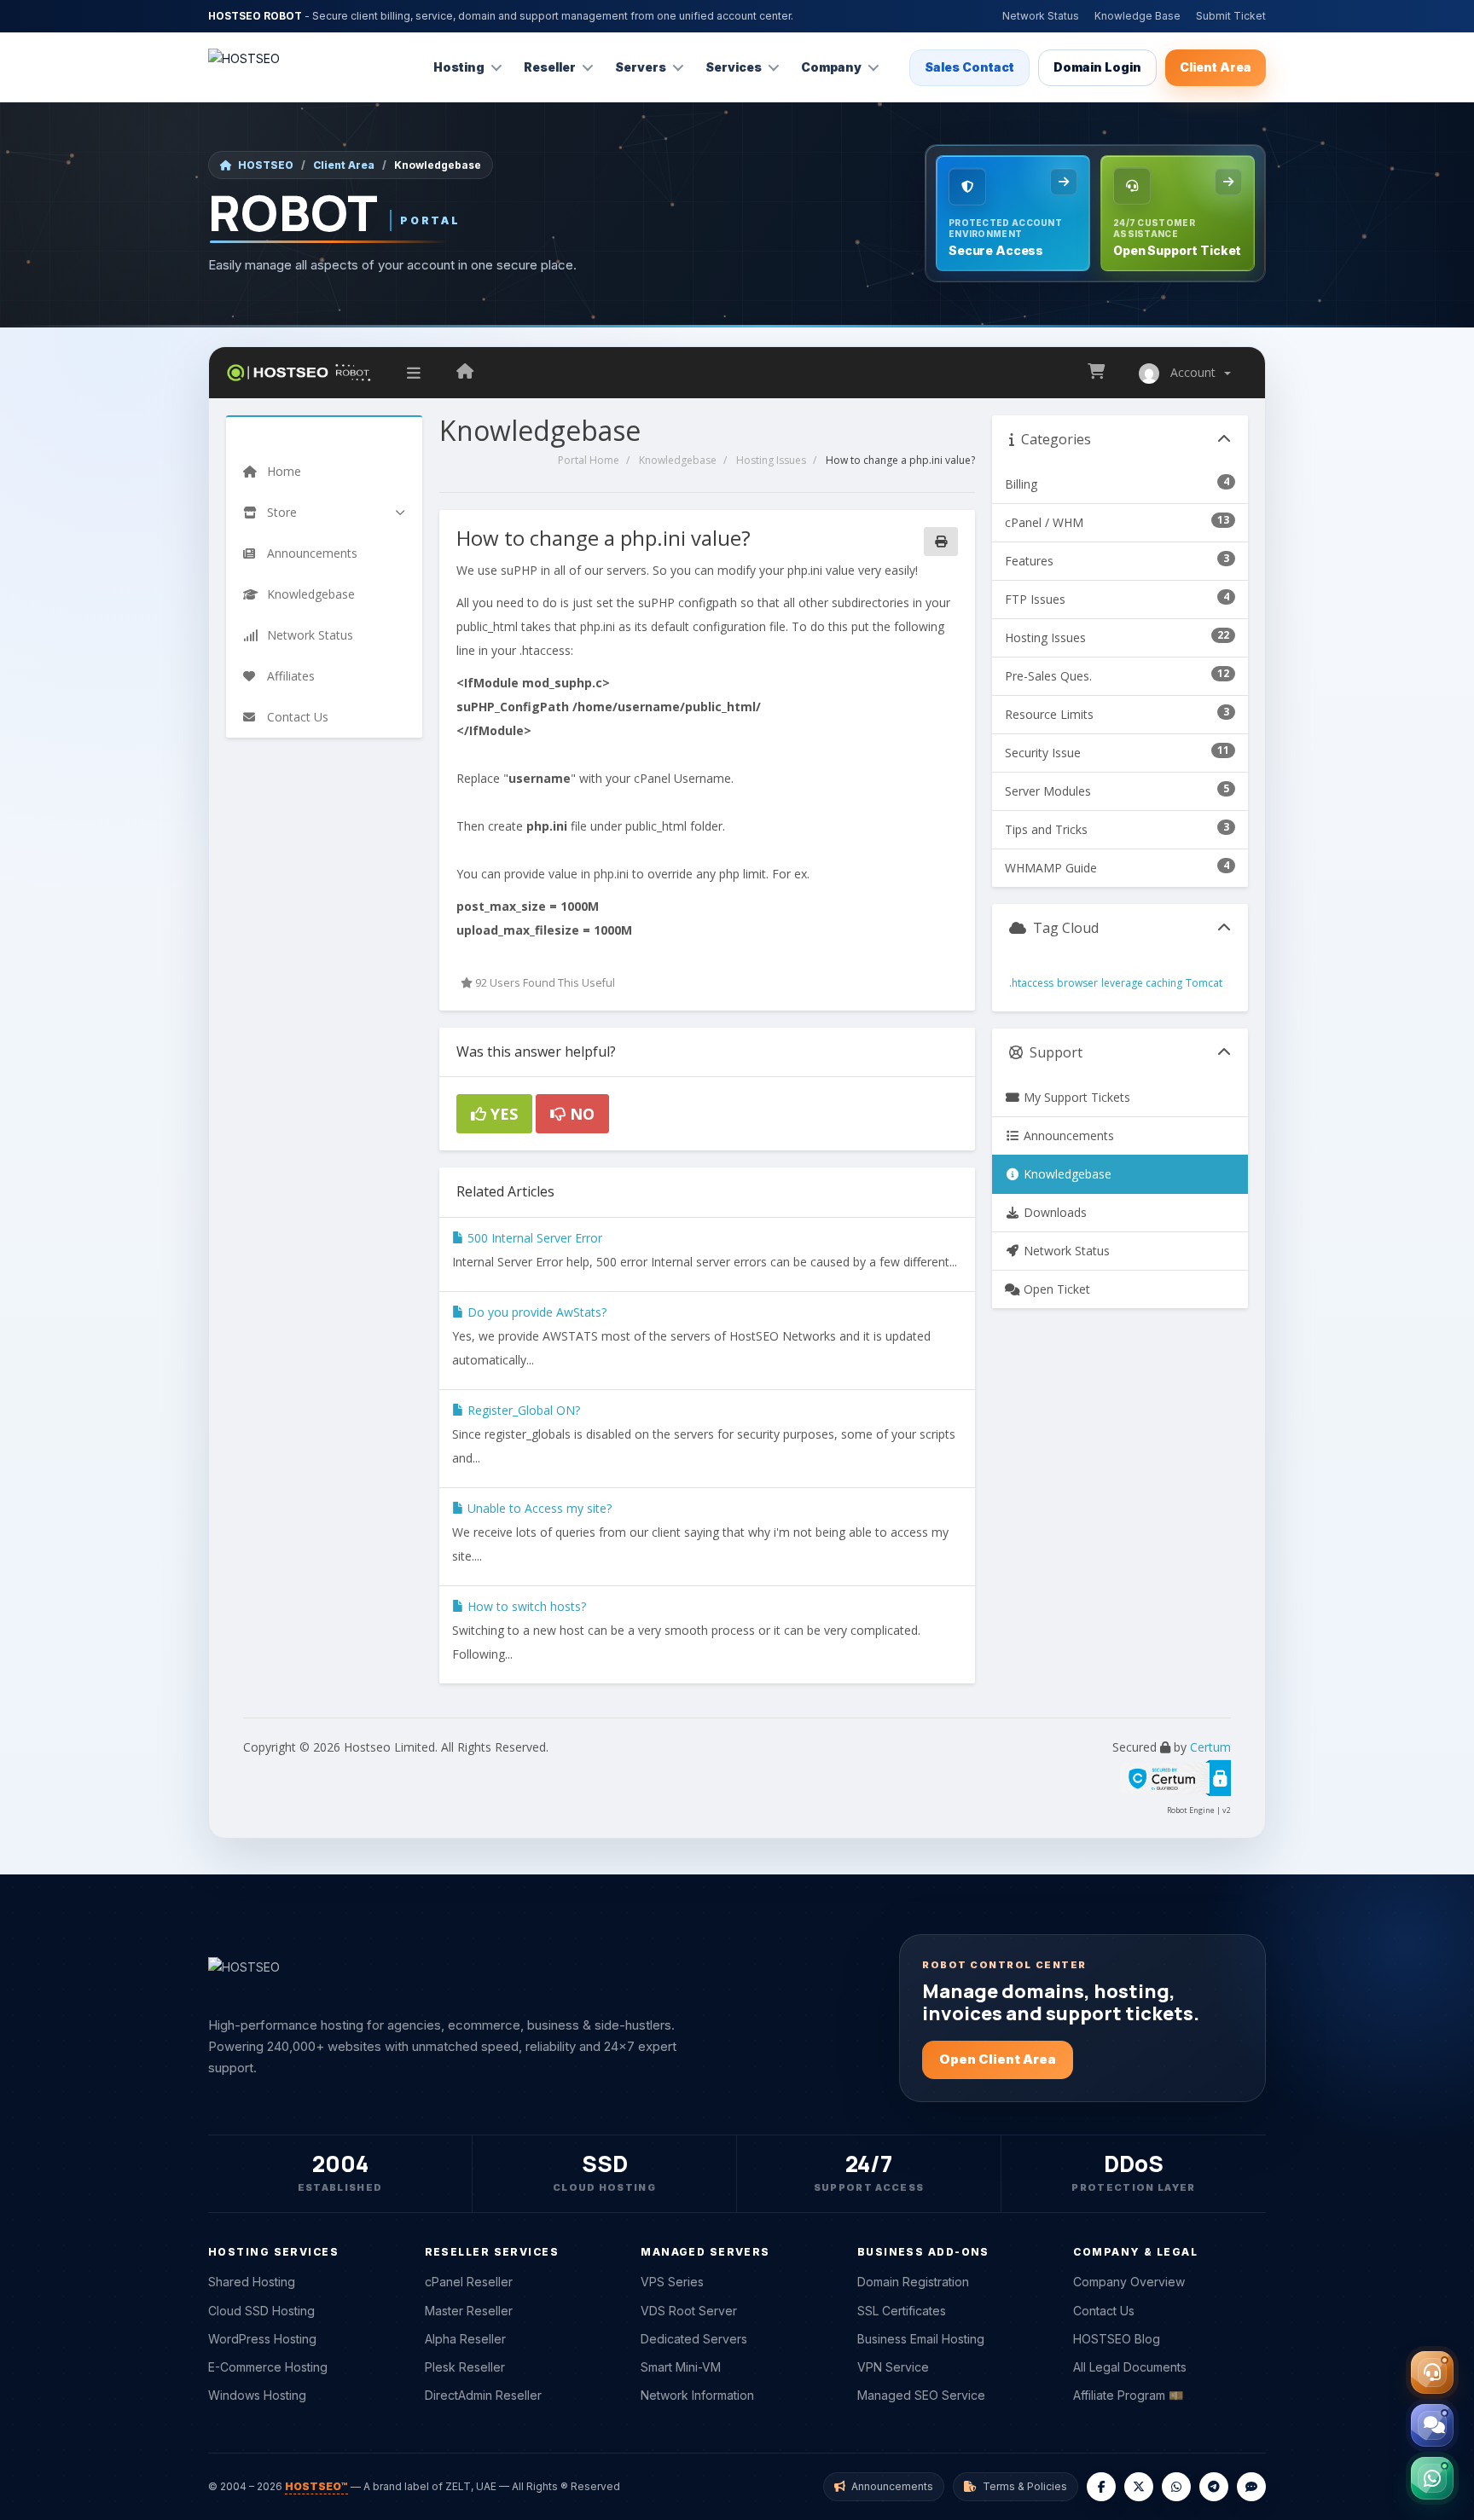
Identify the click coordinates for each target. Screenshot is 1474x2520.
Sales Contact (969, 67)
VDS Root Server (689, 2311)
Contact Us (1104, 2311)
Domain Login (1097, 67)
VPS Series (672, 2282)
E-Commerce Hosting (268, 2367)
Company (831, 67)
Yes (502, 1114)
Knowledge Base (1137, 16)
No (580, 1114)
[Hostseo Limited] (465, 373)
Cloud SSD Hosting (261, 2311)
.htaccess (1031, 983)
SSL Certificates (902, 2311)
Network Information (697, 2395)
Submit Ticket (1231, 16)
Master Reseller (469, 2311)
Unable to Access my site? (538, 1508)
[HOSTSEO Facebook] (1101, 2487)
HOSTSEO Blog (1117, 2339)
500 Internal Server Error (533, 1238)
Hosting (459, 67)
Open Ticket (1055, 1289)
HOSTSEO (266, 165)
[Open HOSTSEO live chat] (1432, 2425)
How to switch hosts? (525, 1606)
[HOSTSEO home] (244, 67)
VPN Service (893, 2367)
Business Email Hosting (921, 2339)
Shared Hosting (252, 2282)
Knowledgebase (678, 460)
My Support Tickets (1075, 1097)
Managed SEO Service (921, 2395)
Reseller (550, 67)
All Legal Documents (1130, 2367)
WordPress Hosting (262, 2339)
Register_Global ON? (522, 1410)
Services (734, 67)
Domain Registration (913, 2282)
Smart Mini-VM (681, 2367)
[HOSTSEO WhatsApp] (1176, 2487)
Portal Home (589, 460)
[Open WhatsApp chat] (1432, 2478)
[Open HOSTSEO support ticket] (1432, 2372)
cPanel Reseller (469, 2282)
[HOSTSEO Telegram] (1214, 2487)
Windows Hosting (257, 2395)
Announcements (1067, 1135)
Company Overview (1129, 2282)
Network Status (1041, 16)
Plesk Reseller (465, 2367)
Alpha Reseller (465, 2339)
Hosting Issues (771, 460)
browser (1077, 983)
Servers (641, 67)
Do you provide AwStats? (535, 1312)
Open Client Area (998, 2059)
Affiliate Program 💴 (1128, 2395)
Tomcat (1204, 983)
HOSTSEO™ (316, 2486)
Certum (1210, 1747)
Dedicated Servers (694, 2339)
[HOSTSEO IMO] (1251, 2487)
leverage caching (1142, 983)
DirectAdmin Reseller (483, 2395)
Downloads (1053, 1212)
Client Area (1216, 67)
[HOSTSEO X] (1139, 2487)
